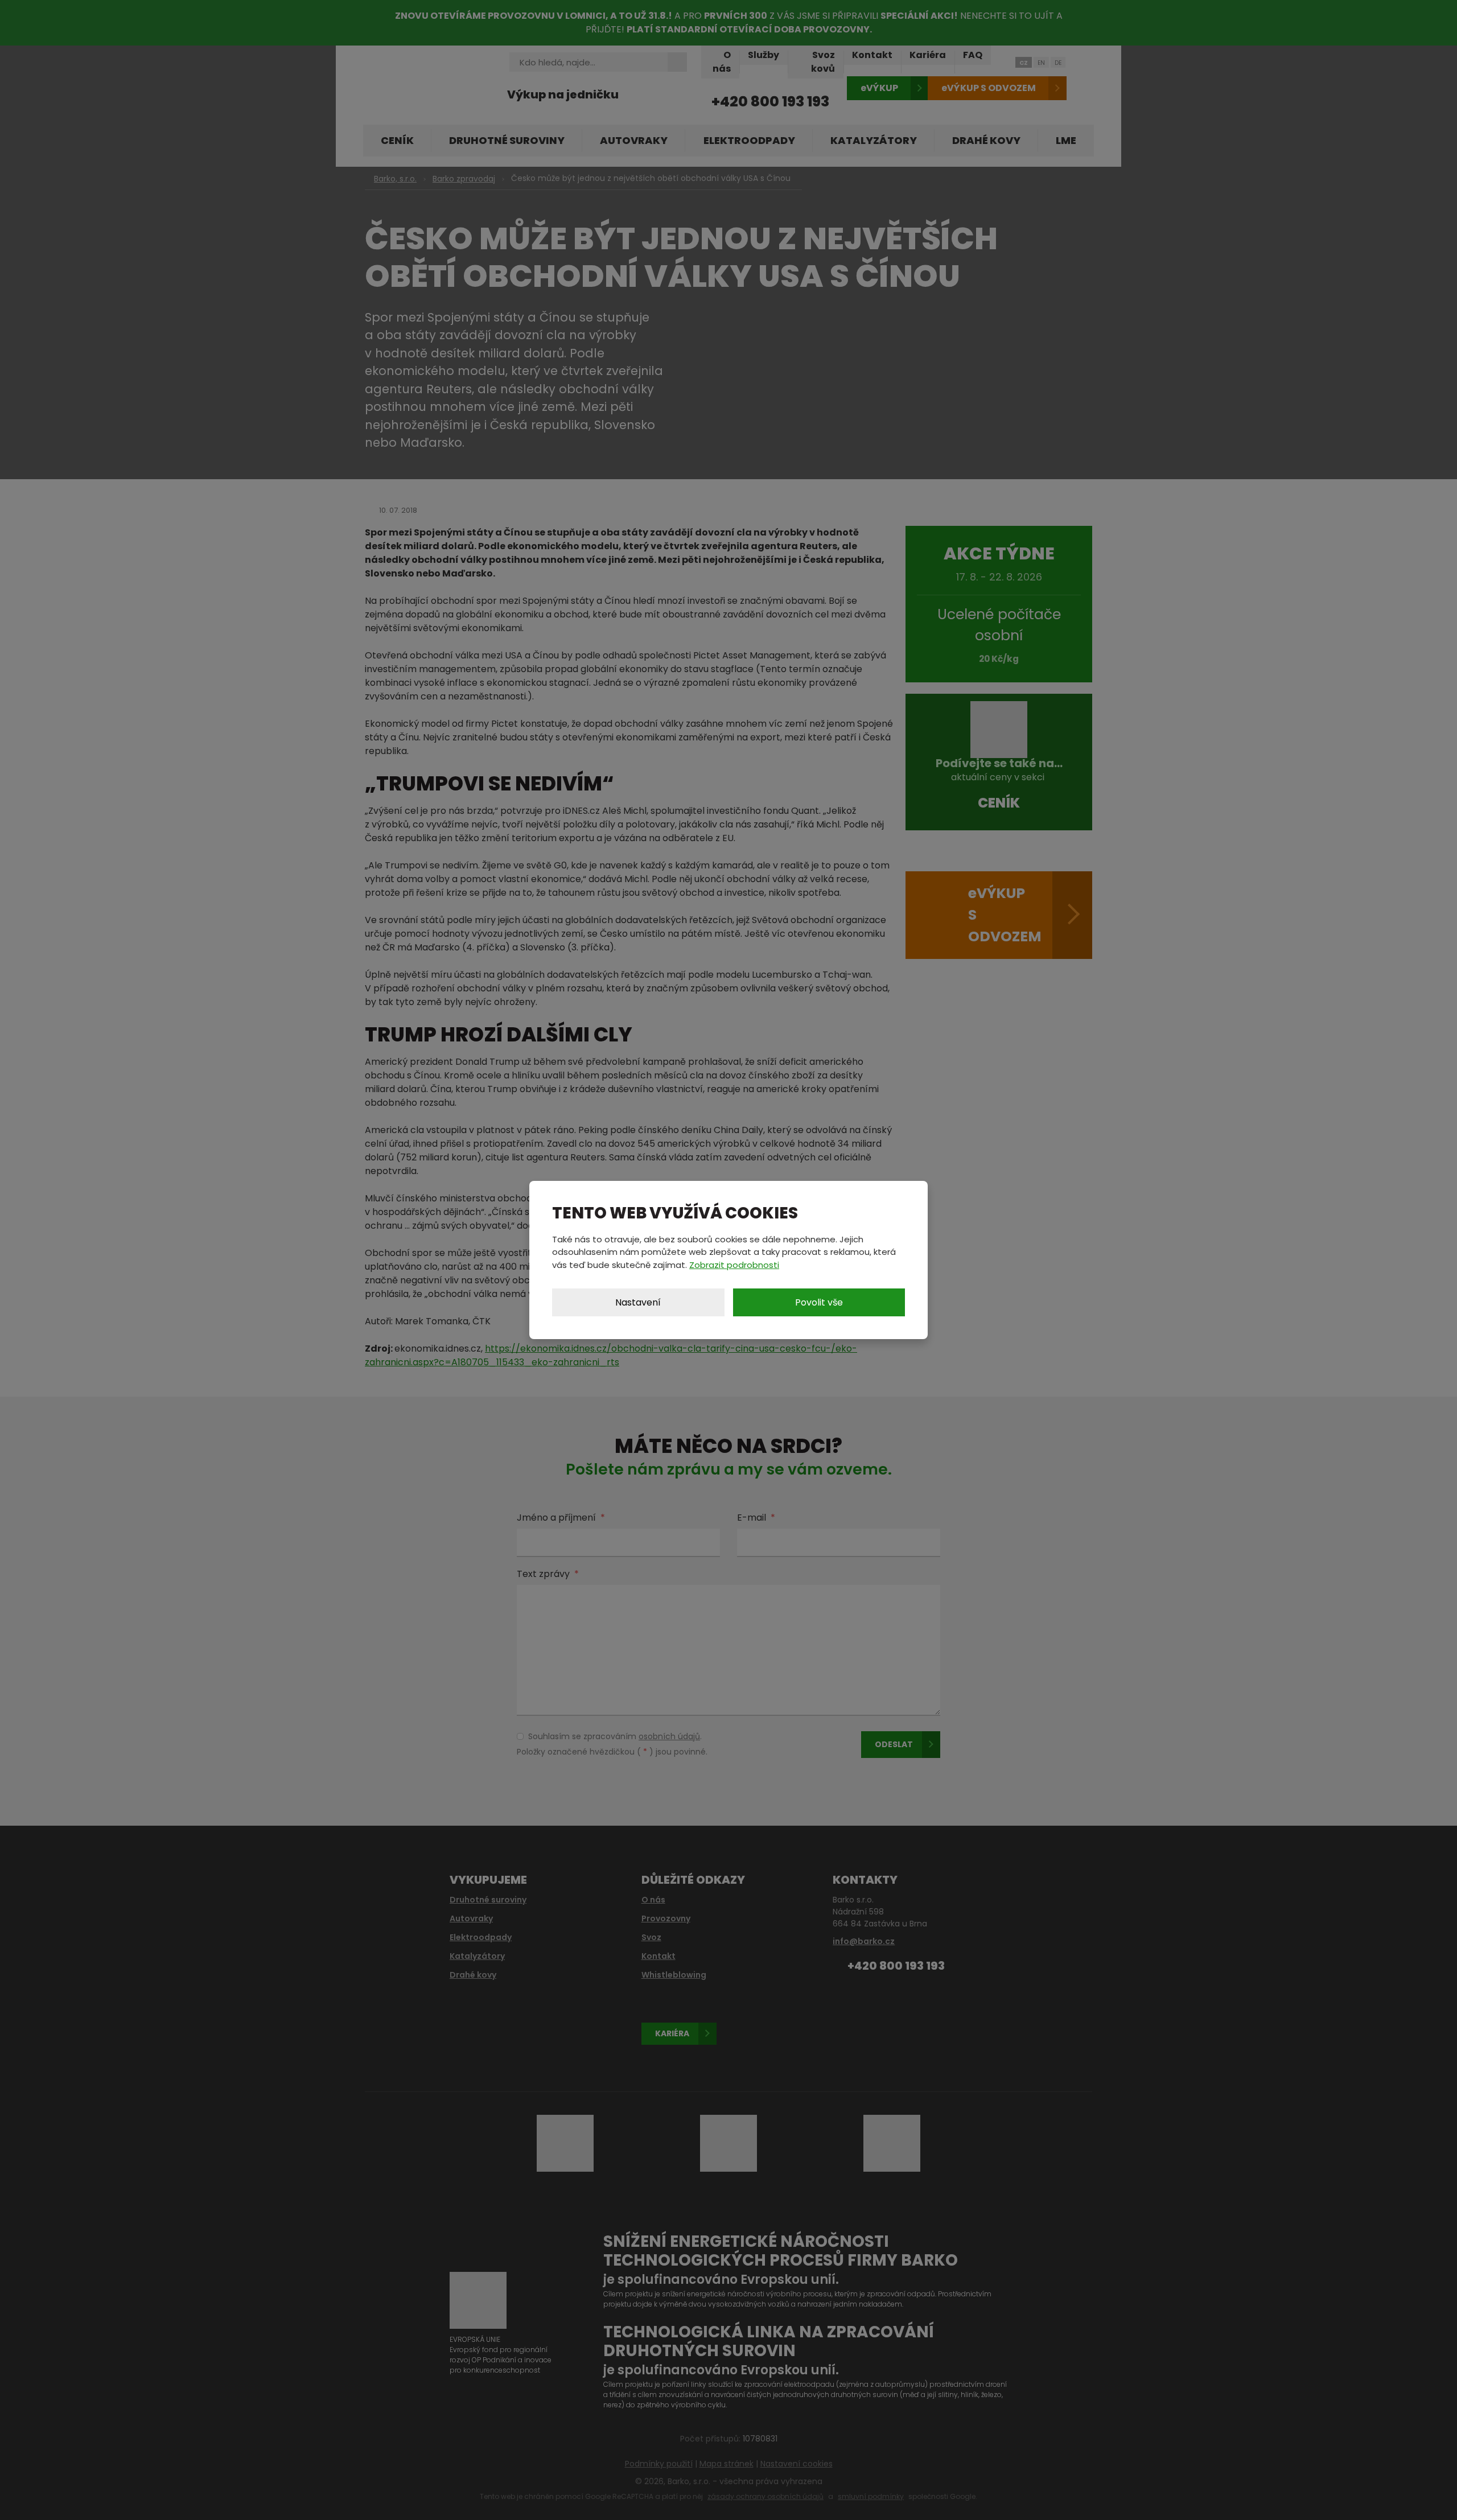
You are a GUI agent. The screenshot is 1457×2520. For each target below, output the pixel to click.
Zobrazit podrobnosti (734, 1265)
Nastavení (638, 1302)
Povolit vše (819, 1302)
